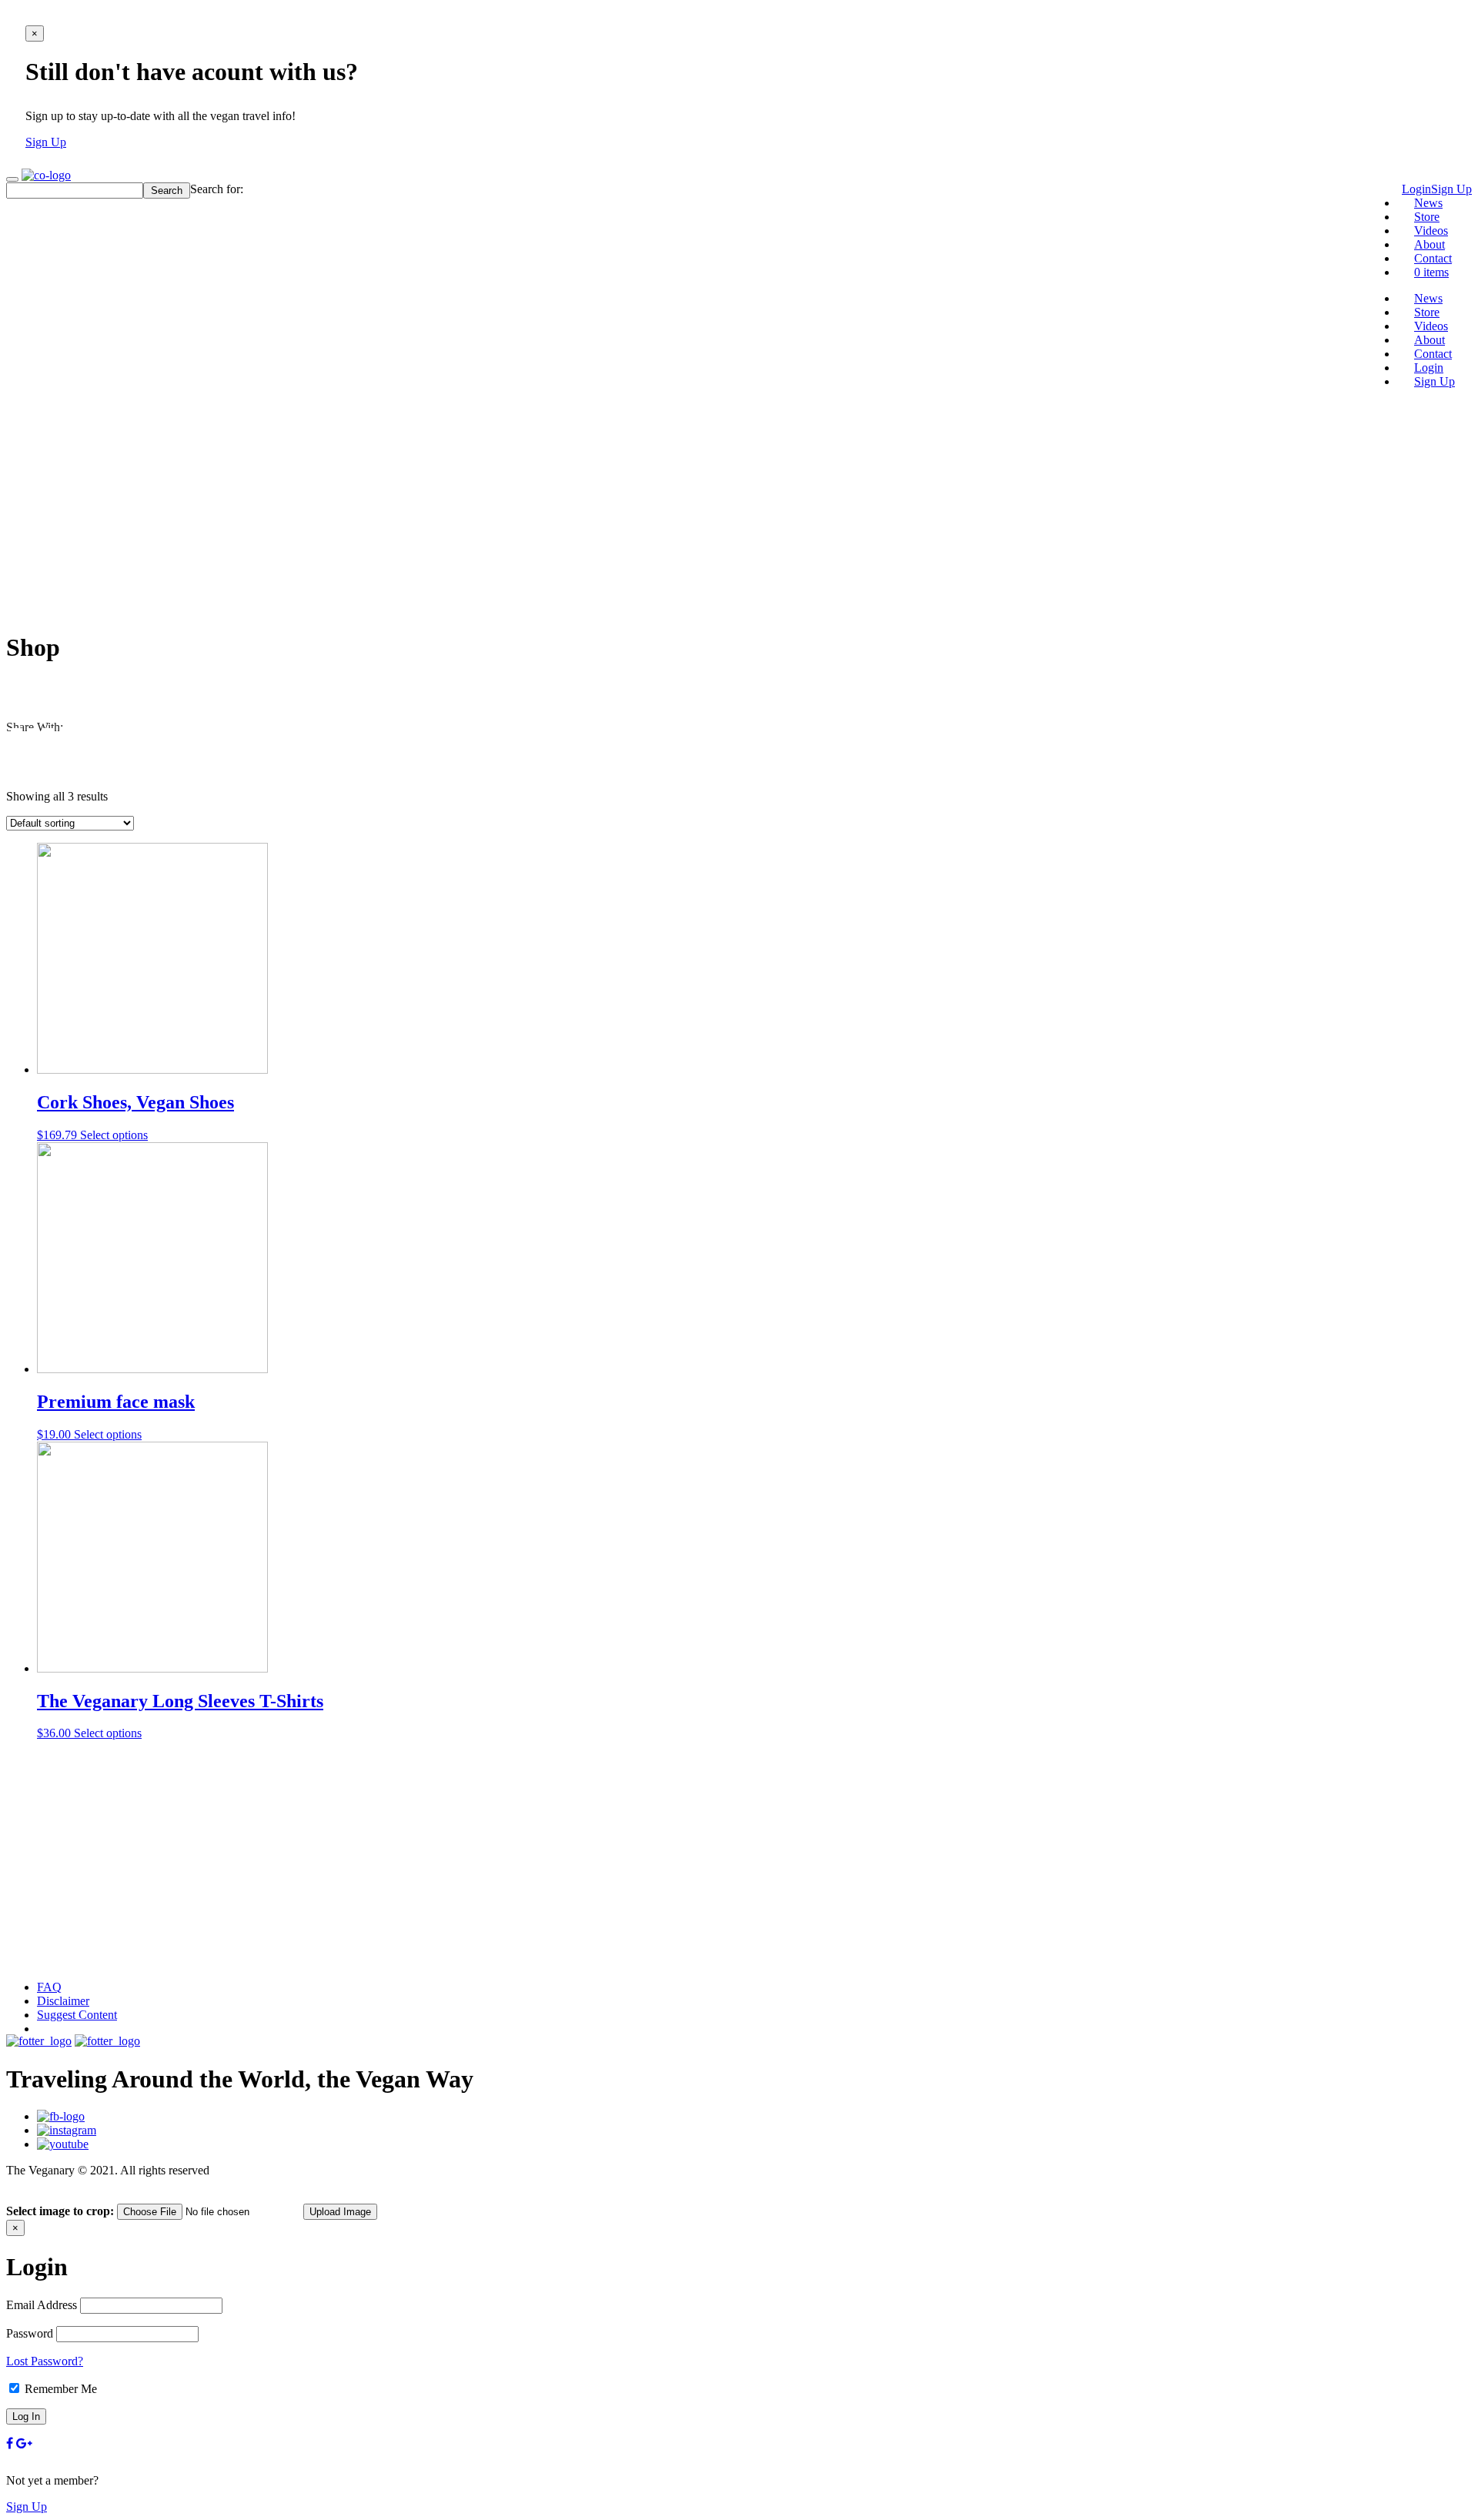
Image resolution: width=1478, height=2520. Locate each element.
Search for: (217, 189)
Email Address (42, 2305)
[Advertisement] (739, 509)
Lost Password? (45, 2361)
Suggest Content (77, 2015)
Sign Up (46, 142)
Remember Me (59, 2389)
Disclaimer (63, 2001)
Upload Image (340, 2212)
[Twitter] (17, 743)
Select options (114, 1135)
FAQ (49, 1987)
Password (30, 2333)
